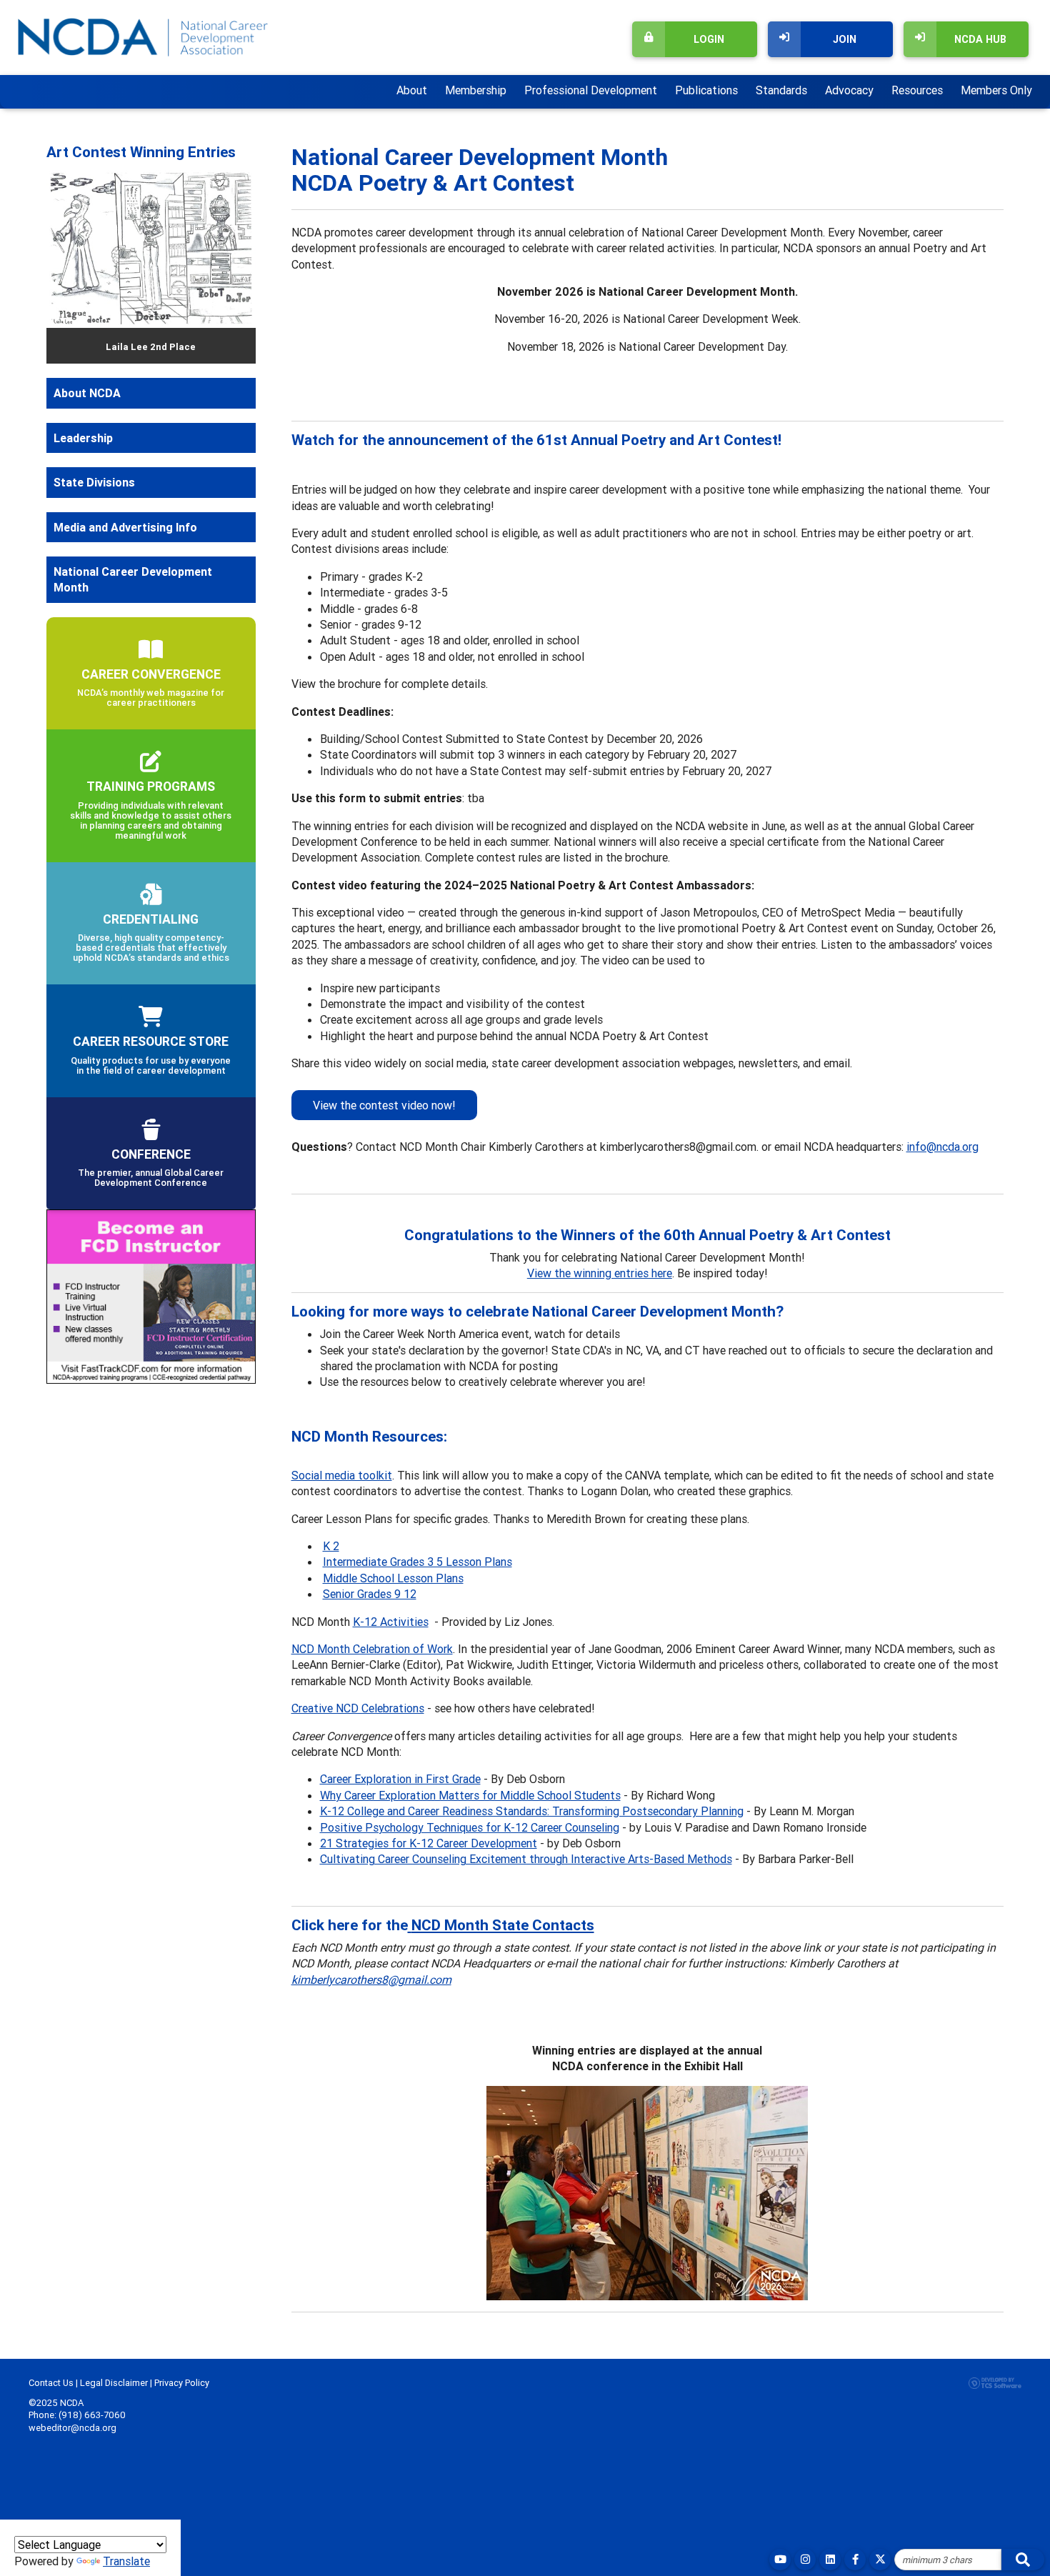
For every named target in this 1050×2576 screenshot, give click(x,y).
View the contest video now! (384, 1105)
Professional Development (591, 90)
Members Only (996, 90)
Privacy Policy (182, 2383)
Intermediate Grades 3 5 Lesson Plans (417, 1562)
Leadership (83, 438)
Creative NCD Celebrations (358, 1708)
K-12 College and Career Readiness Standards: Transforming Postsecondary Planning (532, 1811)
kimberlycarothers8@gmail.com (371, 1980)
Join (845, 39)
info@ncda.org (942, 1147)
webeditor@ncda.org (72, 2428)
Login (709, 39)
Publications (706, 90)
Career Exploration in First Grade (400, 1779)
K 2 (331, 1546)
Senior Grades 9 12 (370, 1594)
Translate (126, 2561)
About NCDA (87, 393)
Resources (917, 90)
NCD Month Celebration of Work (372, 1649)
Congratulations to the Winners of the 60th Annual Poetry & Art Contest (647, 1235)
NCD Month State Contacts (503, 1925)
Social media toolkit (342, 1475)
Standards (781, 90)
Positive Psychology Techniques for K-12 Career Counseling (470, 1827)
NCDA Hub (980, 39)
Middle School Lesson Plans (393, 1578)
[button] (62, 265)
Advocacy (849, 90)
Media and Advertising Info (125, 527)
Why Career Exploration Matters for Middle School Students (470, 1795)
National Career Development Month (133, 579)
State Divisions (94, 482)
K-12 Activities (391, 1622)
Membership (476, 90)
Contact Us (51, 2383)
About (412, 90)
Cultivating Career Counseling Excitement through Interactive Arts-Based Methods (526, 1859)
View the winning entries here (600, 1273)
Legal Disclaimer (114, 2383)
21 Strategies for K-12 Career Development (429, 1843)
